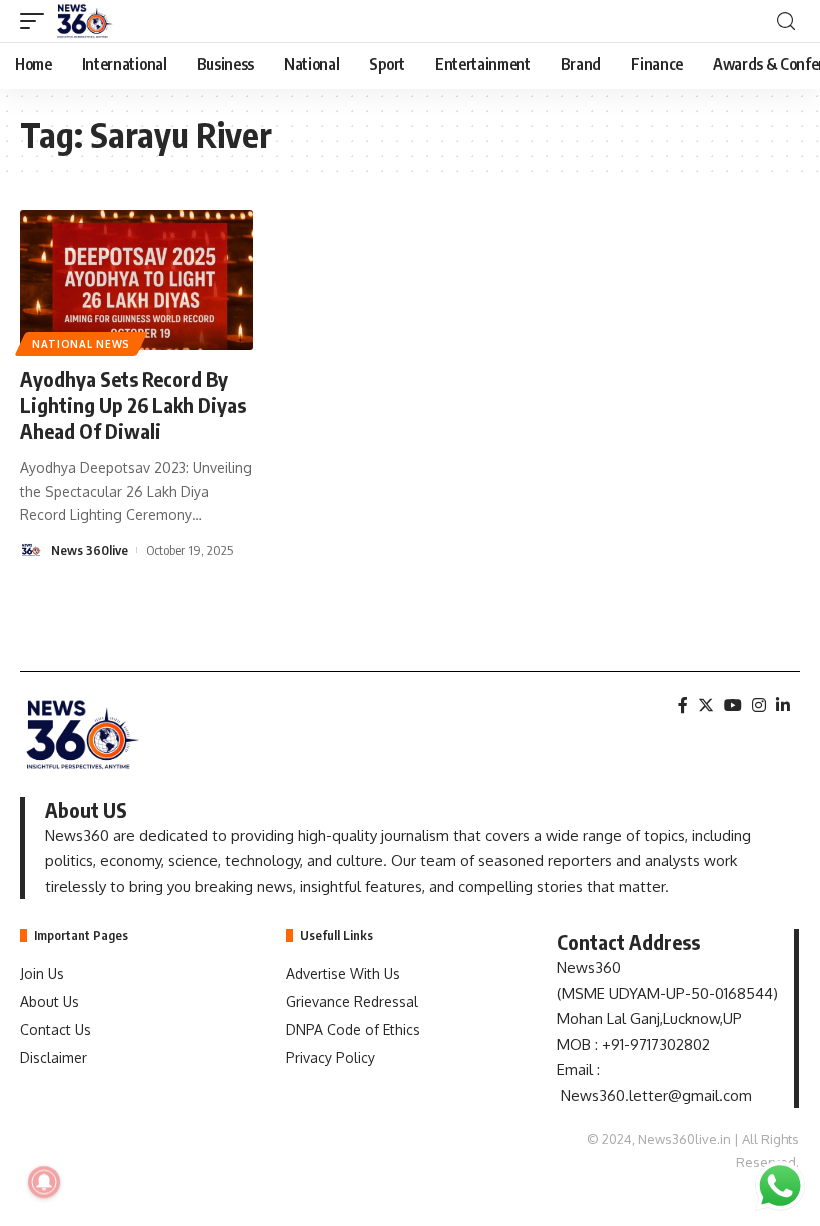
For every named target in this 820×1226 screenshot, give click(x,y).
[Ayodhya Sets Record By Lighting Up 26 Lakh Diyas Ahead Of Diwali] (136, 280)
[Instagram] (759, 705)
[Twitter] (706, 705)
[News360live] (85, 21)
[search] (786, 21)
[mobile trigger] (37, 21)
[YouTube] (733, 705)
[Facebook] (683, 705)
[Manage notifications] (44, 1182)
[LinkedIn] (783, 705)
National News (81, 344)
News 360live (89, 550)
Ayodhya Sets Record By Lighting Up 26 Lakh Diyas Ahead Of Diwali (133, 404)
